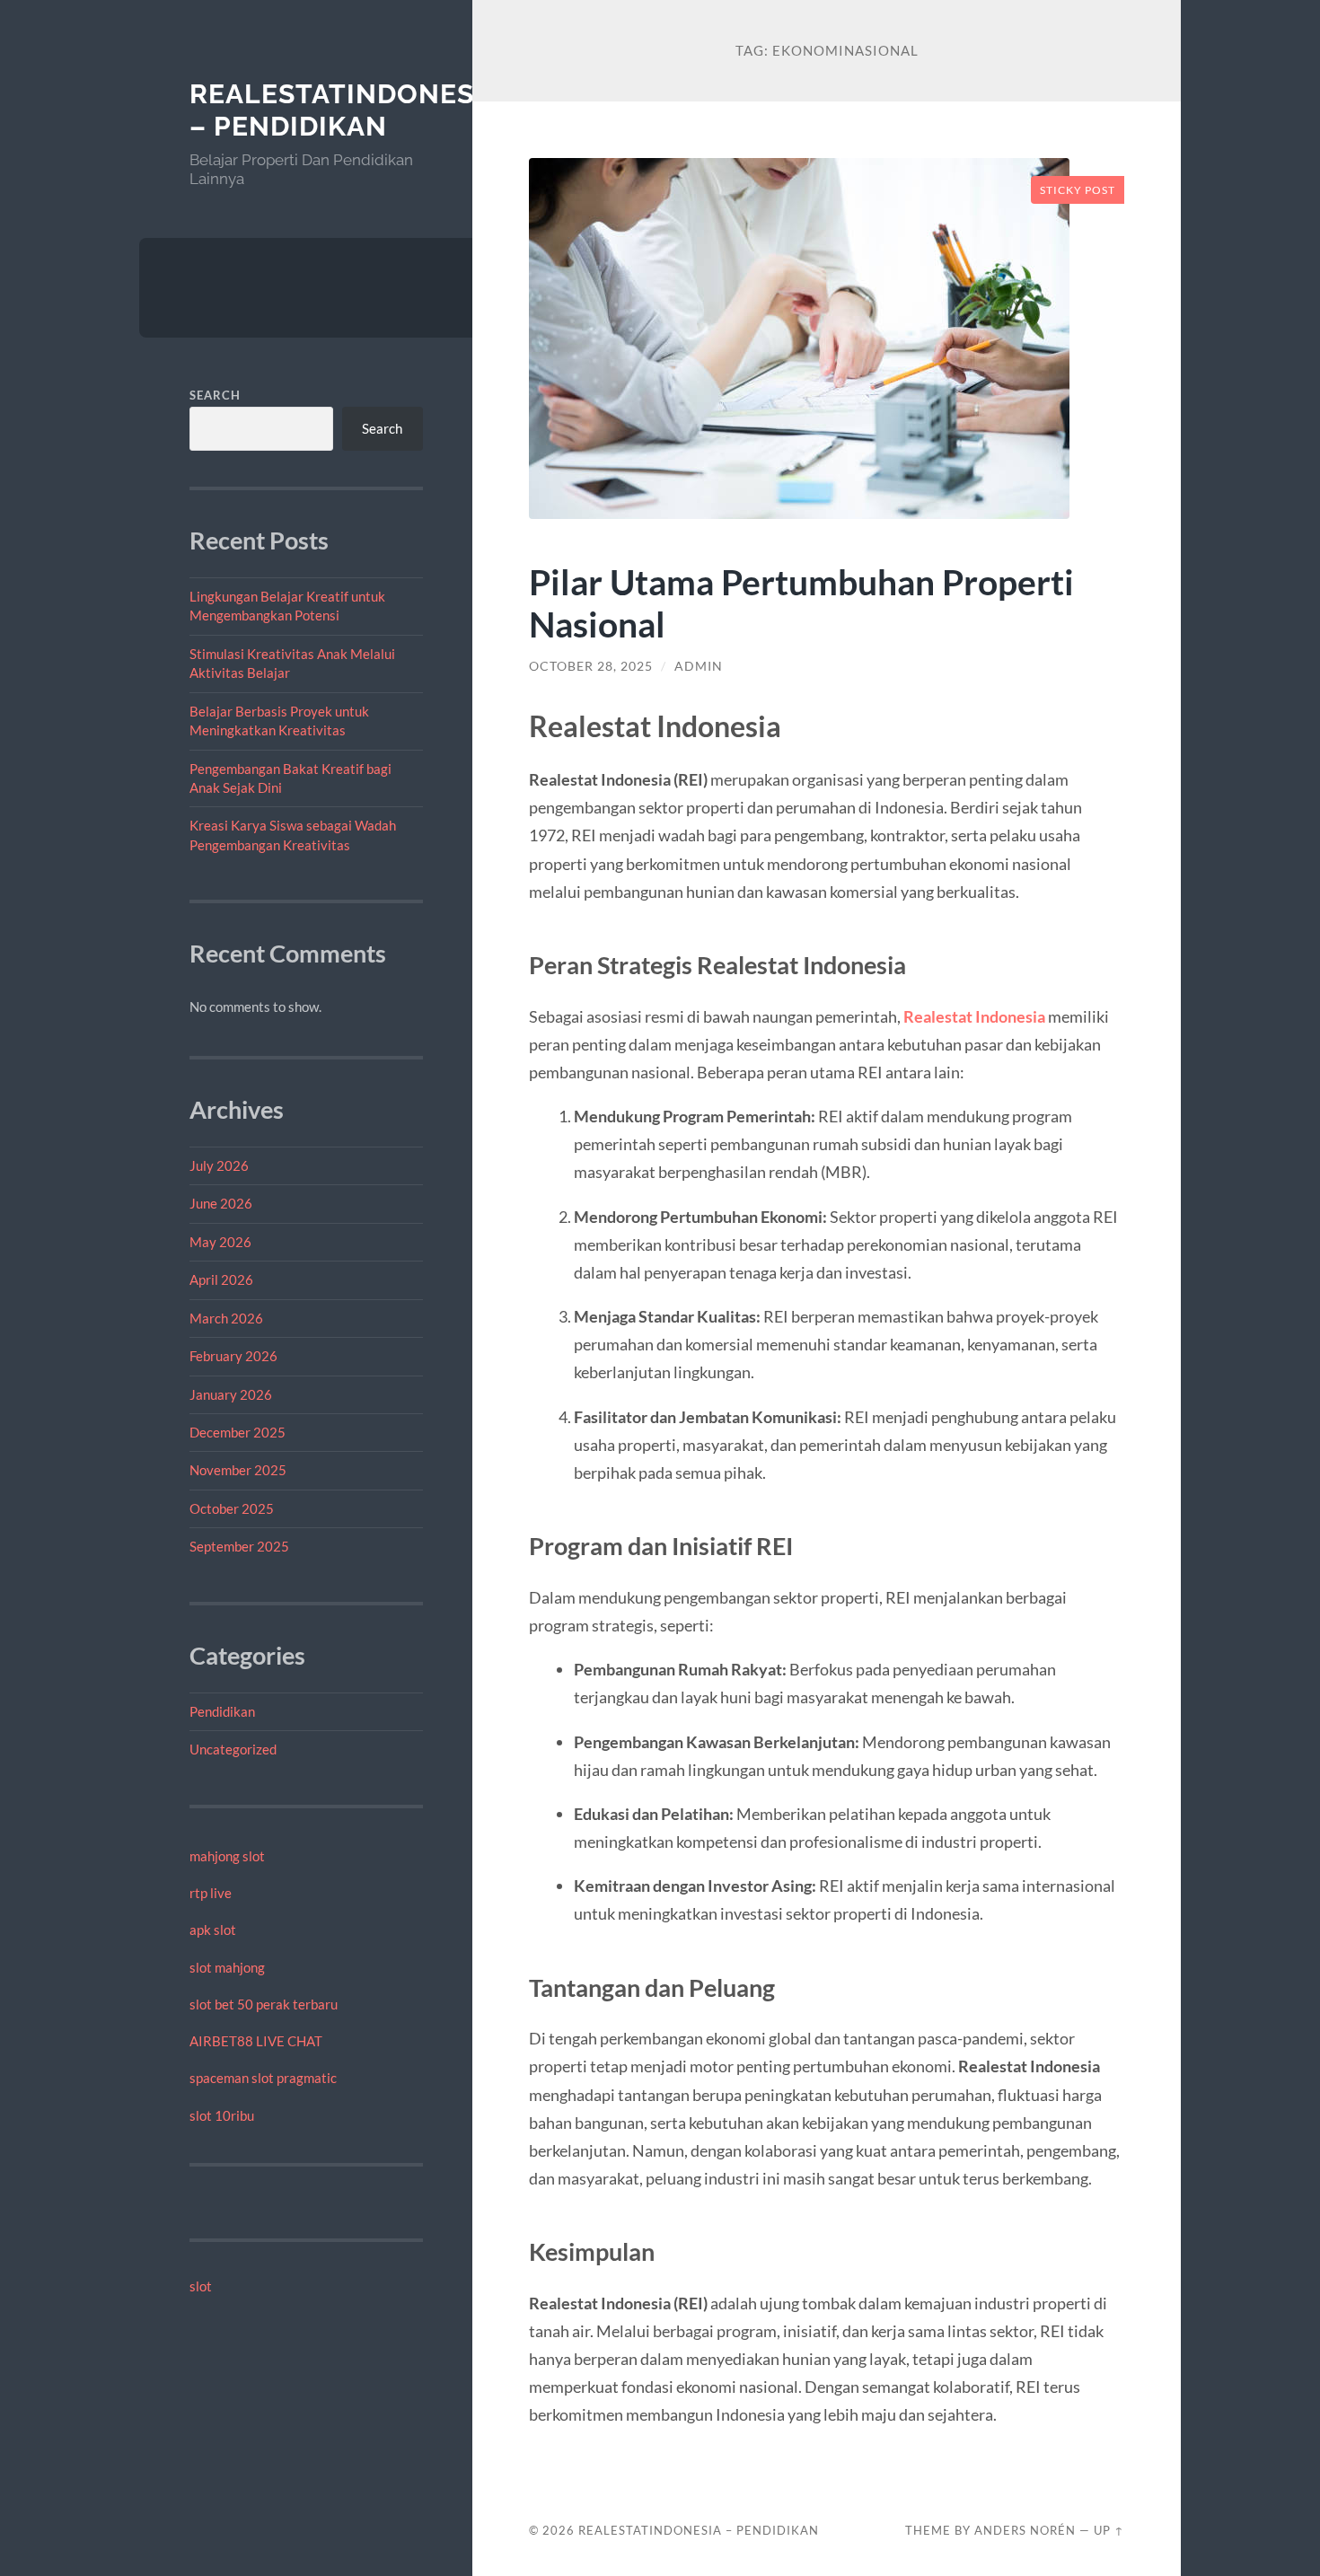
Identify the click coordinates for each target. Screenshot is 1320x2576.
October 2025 (232, 1508)
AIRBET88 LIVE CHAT (256, 2041)
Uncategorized (233, 1749)
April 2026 (221, 1279)
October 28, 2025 (591, 666)
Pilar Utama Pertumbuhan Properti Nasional (801, 602)
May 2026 (220, 1242)
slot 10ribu (222, 2115)
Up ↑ (1109, 2530)
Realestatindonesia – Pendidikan (345, 110)
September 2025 (239, 1546)
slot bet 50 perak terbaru (264, 2004)
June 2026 (221, 1203)
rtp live (211, 1893)
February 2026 (233, 1356)
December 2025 (238, 1432)
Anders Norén (1025, 2530)
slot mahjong (227, 1967)
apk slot (213, 1930)
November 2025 (238, 1470)
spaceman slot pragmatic (263, 2078)
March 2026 (226, 1318)
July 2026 (219, 1165)
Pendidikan (222, 1711)
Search (215, 395)
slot (201, 2286)
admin (699, 666)
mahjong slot (227, 1856)
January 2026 (231, 1394)
